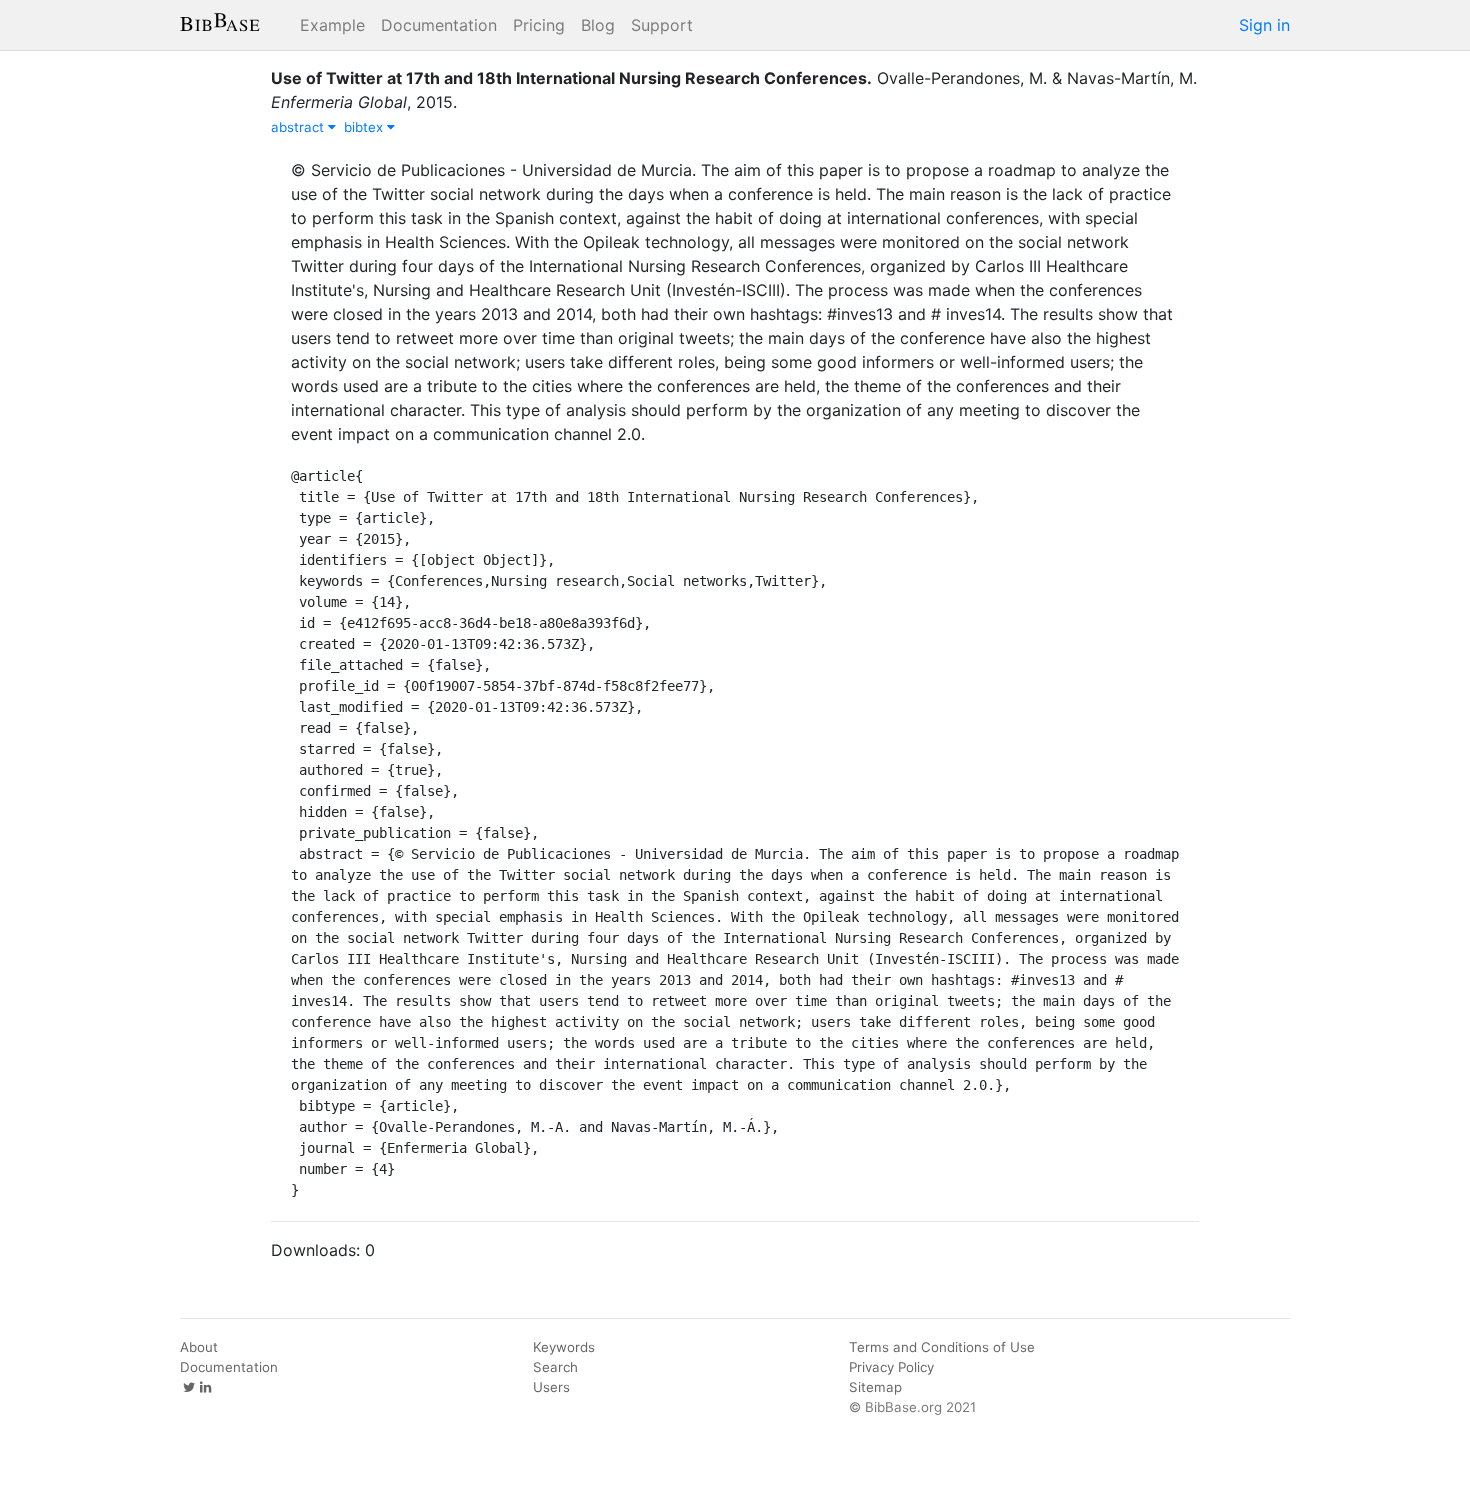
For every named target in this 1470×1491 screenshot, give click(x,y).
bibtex (365, 127)
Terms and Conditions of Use (942, 1347)
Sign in (1264, 25)
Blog (598, 25)
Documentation (439, 25)
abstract (299, 127)
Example (332, 25)
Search (555, 1367)
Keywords (564, 1347)
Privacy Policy (891, 1367)
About (199, 1347)
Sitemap (875, 1387)
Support (662, 25)
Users (551, 1387)
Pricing (539, 25)
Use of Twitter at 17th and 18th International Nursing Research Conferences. (571, 78)
